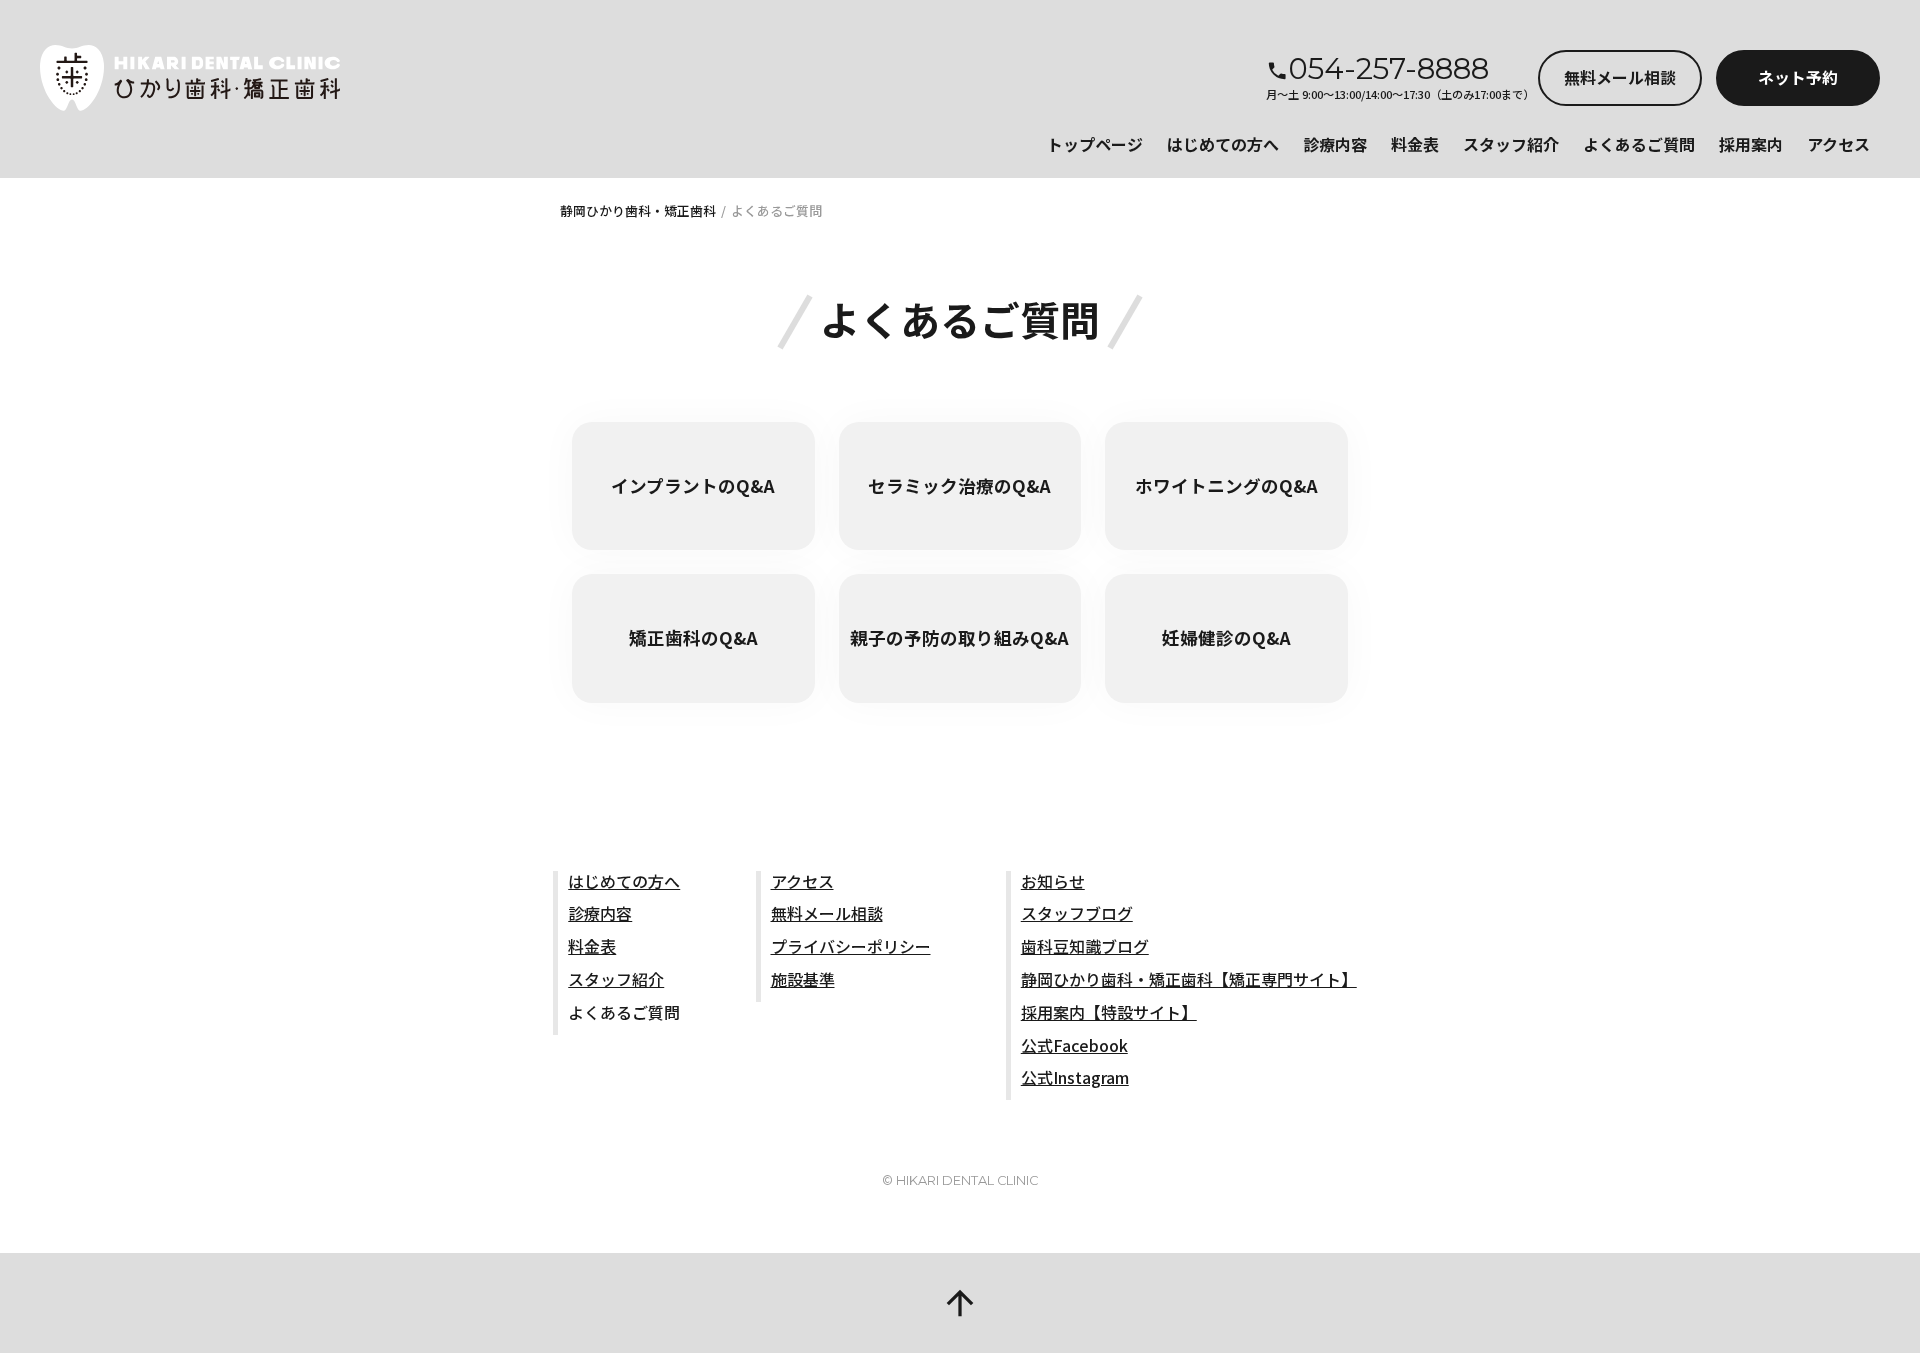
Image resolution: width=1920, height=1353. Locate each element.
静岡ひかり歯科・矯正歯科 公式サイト (190, 78)
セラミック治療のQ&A (959, 485)
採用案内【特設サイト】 (1109, 1012)
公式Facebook (1074, 1045)
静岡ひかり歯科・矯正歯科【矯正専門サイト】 (1189, 979)
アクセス (1838, 144)
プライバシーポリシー (851, 946)
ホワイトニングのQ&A (1226, 485)
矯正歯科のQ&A (693, 637)
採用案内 (1751, 144)
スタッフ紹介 (1511, 144)
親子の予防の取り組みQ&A (959, 637)
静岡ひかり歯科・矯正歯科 (638, 210)
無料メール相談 (827, 913)
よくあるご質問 (1639, 144)
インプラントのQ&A (693, 485)
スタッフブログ (1077, 913)
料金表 (1415, 144)
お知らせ (1053, 881)
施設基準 (803, 979)
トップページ (1095, 144)
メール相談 (1620, 77)
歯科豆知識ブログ (1085, 946)
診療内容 (1335, 144)
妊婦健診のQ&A (1226, 637)
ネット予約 (1798, 77)
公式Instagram (1075, 1077)
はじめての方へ (1223, 144)
